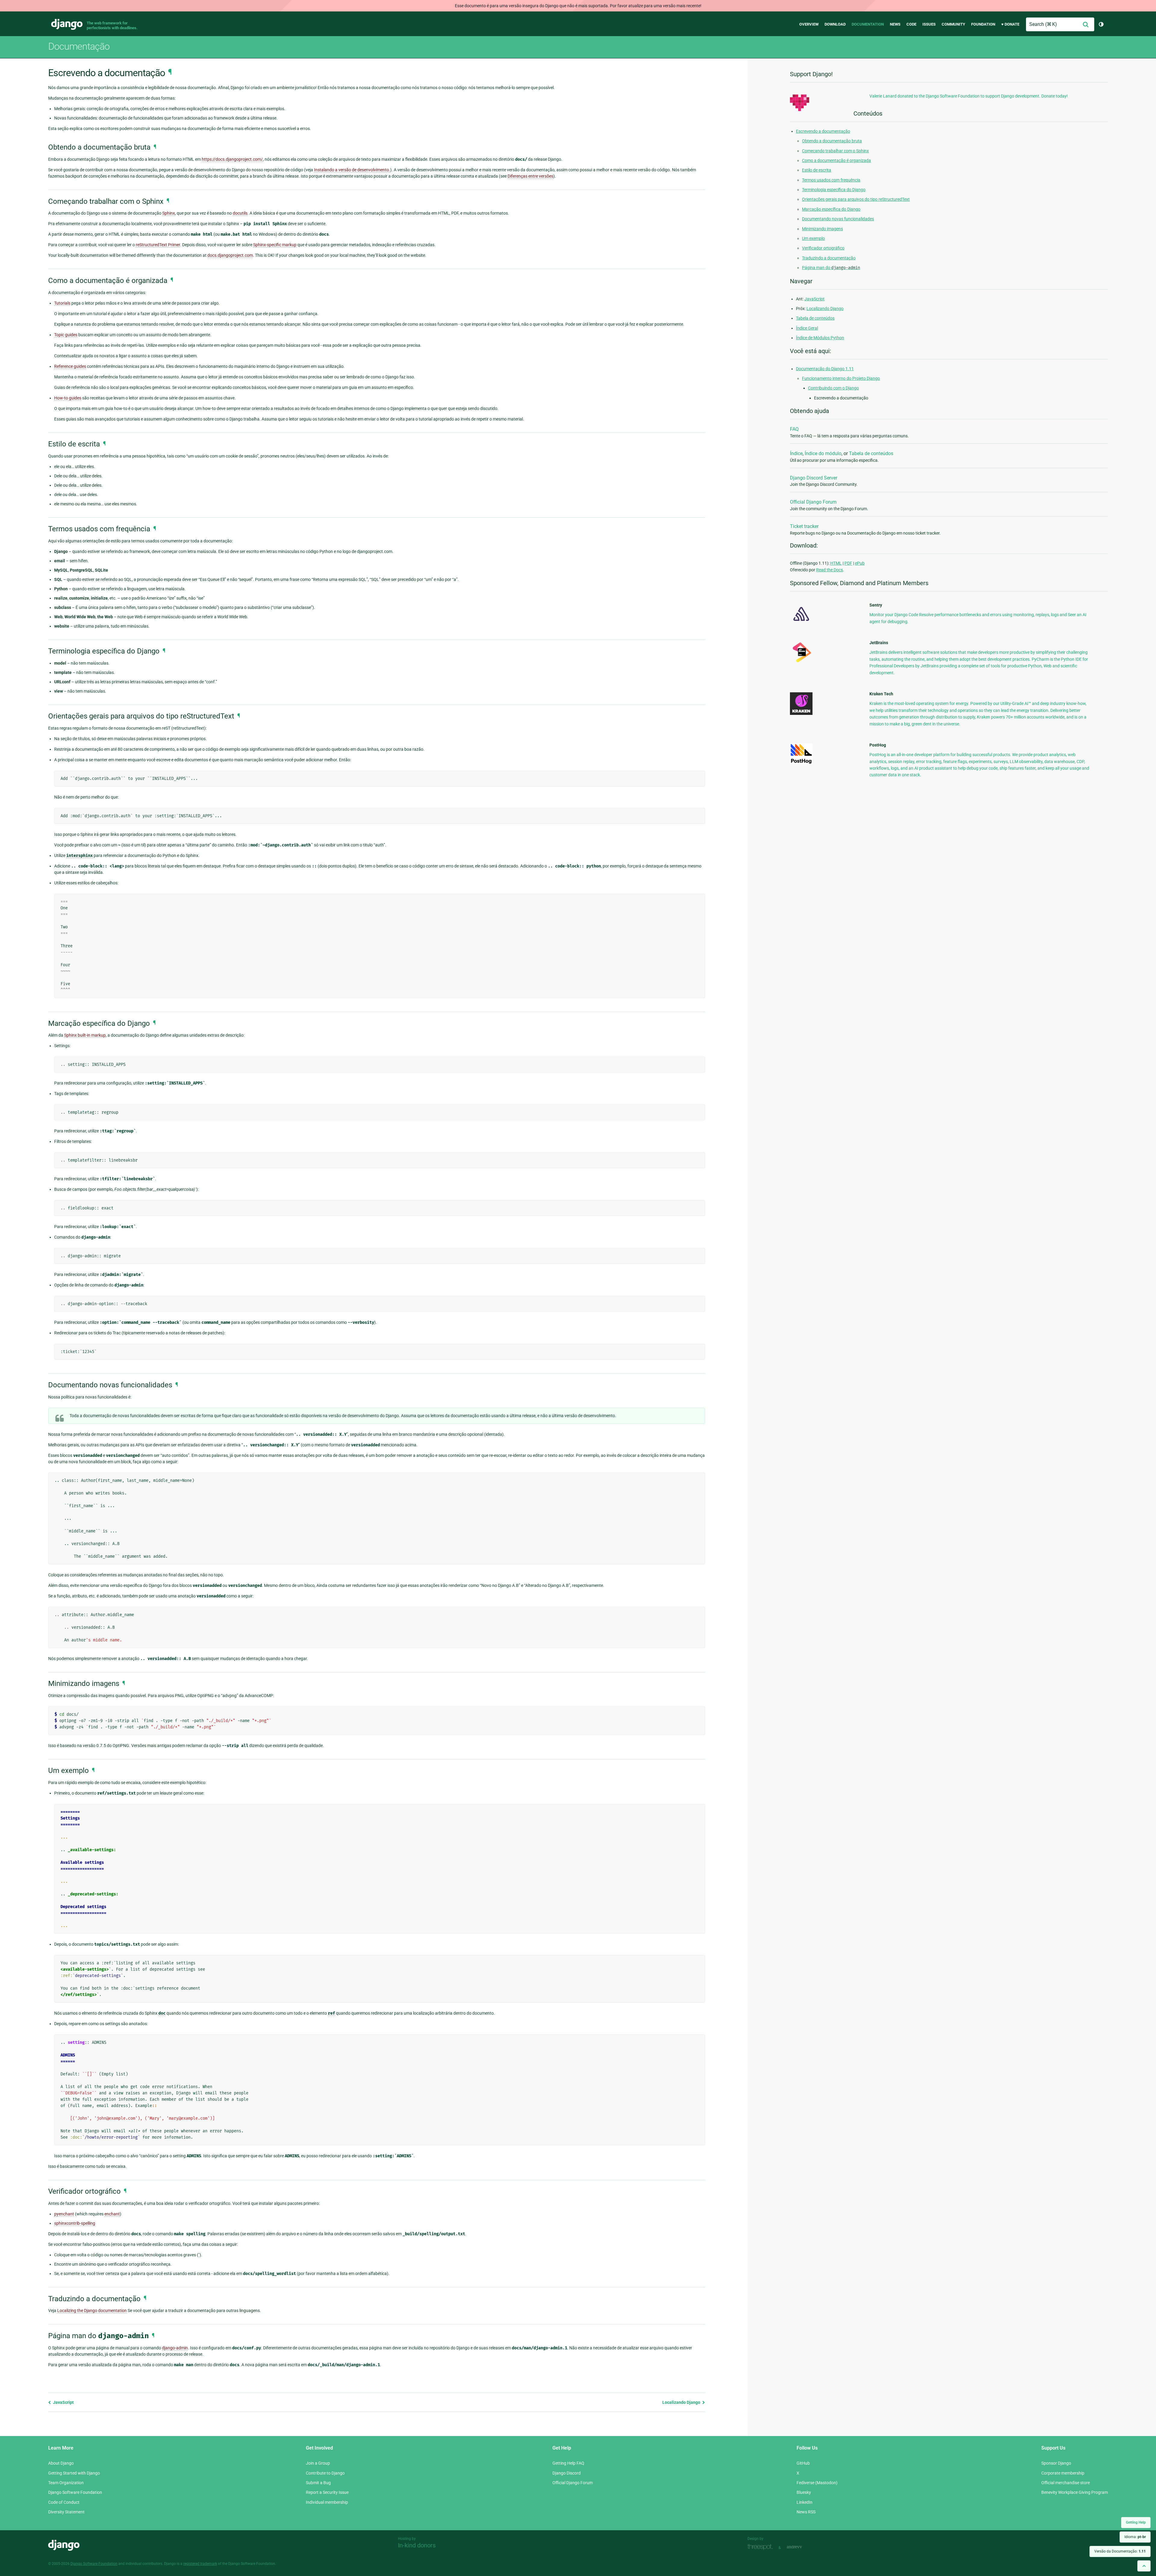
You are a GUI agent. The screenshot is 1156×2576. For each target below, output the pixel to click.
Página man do (831, 268)
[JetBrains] (801, 662)
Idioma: (1135, 2537)
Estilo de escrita (817, 170)
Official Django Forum (813, 502)
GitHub (803, 2463)
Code (911, 24)
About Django (61, 2463)
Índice (796, 453)
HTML (836, 563)
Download (835, 24)
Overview (809, 24)
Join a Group (318, 2463)
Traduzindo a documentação (829, 258)
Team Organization (66, 2483)
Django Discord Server (814, 478)
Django (67, 24)
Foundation (983, 24)
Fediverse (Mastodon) (817, 2483)
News (895, 24)
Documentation (868, 24)
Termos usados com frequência (831, 180)
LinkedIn (805, 2502)
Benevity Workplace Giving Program (1075, 2492)
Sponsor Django (1056, 2463)
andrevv (801, 2547)
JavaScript (63, 2402)
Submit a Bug (318, 2483)
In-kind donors (417, 2545)
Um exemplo (813, 238)
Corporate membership (1063, 2473)
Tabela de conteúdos (815, 318)
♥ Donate (1010, 24)
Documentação (79, 46)
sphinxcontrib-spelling (75, 2223)
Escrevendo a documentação (823, 131)
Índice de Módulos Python (820, 338)
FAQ (794, 429)
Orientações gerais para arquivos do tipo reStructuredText (856, 199)
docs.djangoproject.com (230, 255)
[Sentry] (801, 623)
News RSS (806, 2512)
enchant (112, 2214)
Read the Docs (830, 570)
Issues (929, 24)
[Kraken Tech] (801, 713)
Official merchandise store (1066, 2483)
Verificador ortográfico (823, 248)
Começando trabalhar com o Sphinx (835, 151)
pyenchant (64, 2214)
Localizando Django (682, 2402)
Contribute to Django (325, 2473)
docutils (240, 213)
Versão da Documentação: (1120, 2551)
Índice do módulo (823, 453)
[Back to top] (1144, 2566)
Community (953, 24)
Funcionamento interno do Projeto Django (841, 378)
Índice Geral (807, 328)
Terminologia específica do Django (834, 190)
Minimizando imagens (822, 229)
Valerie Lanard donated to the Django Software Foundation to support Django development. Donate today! (969, 96)
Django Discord (567, 2473)
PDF (848, 563)
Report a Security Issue (327, 2492)
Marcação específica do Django (831, 209)
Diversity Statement (66, 2512)
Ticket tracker (804, 526)
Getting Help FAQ (568, 2463)
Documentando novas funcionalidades (838, 219)
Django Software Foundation (75, 2492)
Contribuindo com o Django (833, 388)
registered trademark (200, 2564)
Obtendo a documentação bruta (832, 141)
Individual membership (327, 2502)
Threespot (762, 2547)
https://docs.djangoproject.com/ (232, 159)
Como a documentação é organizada (836, 160)
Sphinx (169, 213)
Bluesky (804, 2492)
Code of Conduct (64, 2502)
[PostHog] (801, 763)
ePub (860, 563)
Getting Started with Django (74, 2473)
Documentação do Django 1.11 (825, 369)
